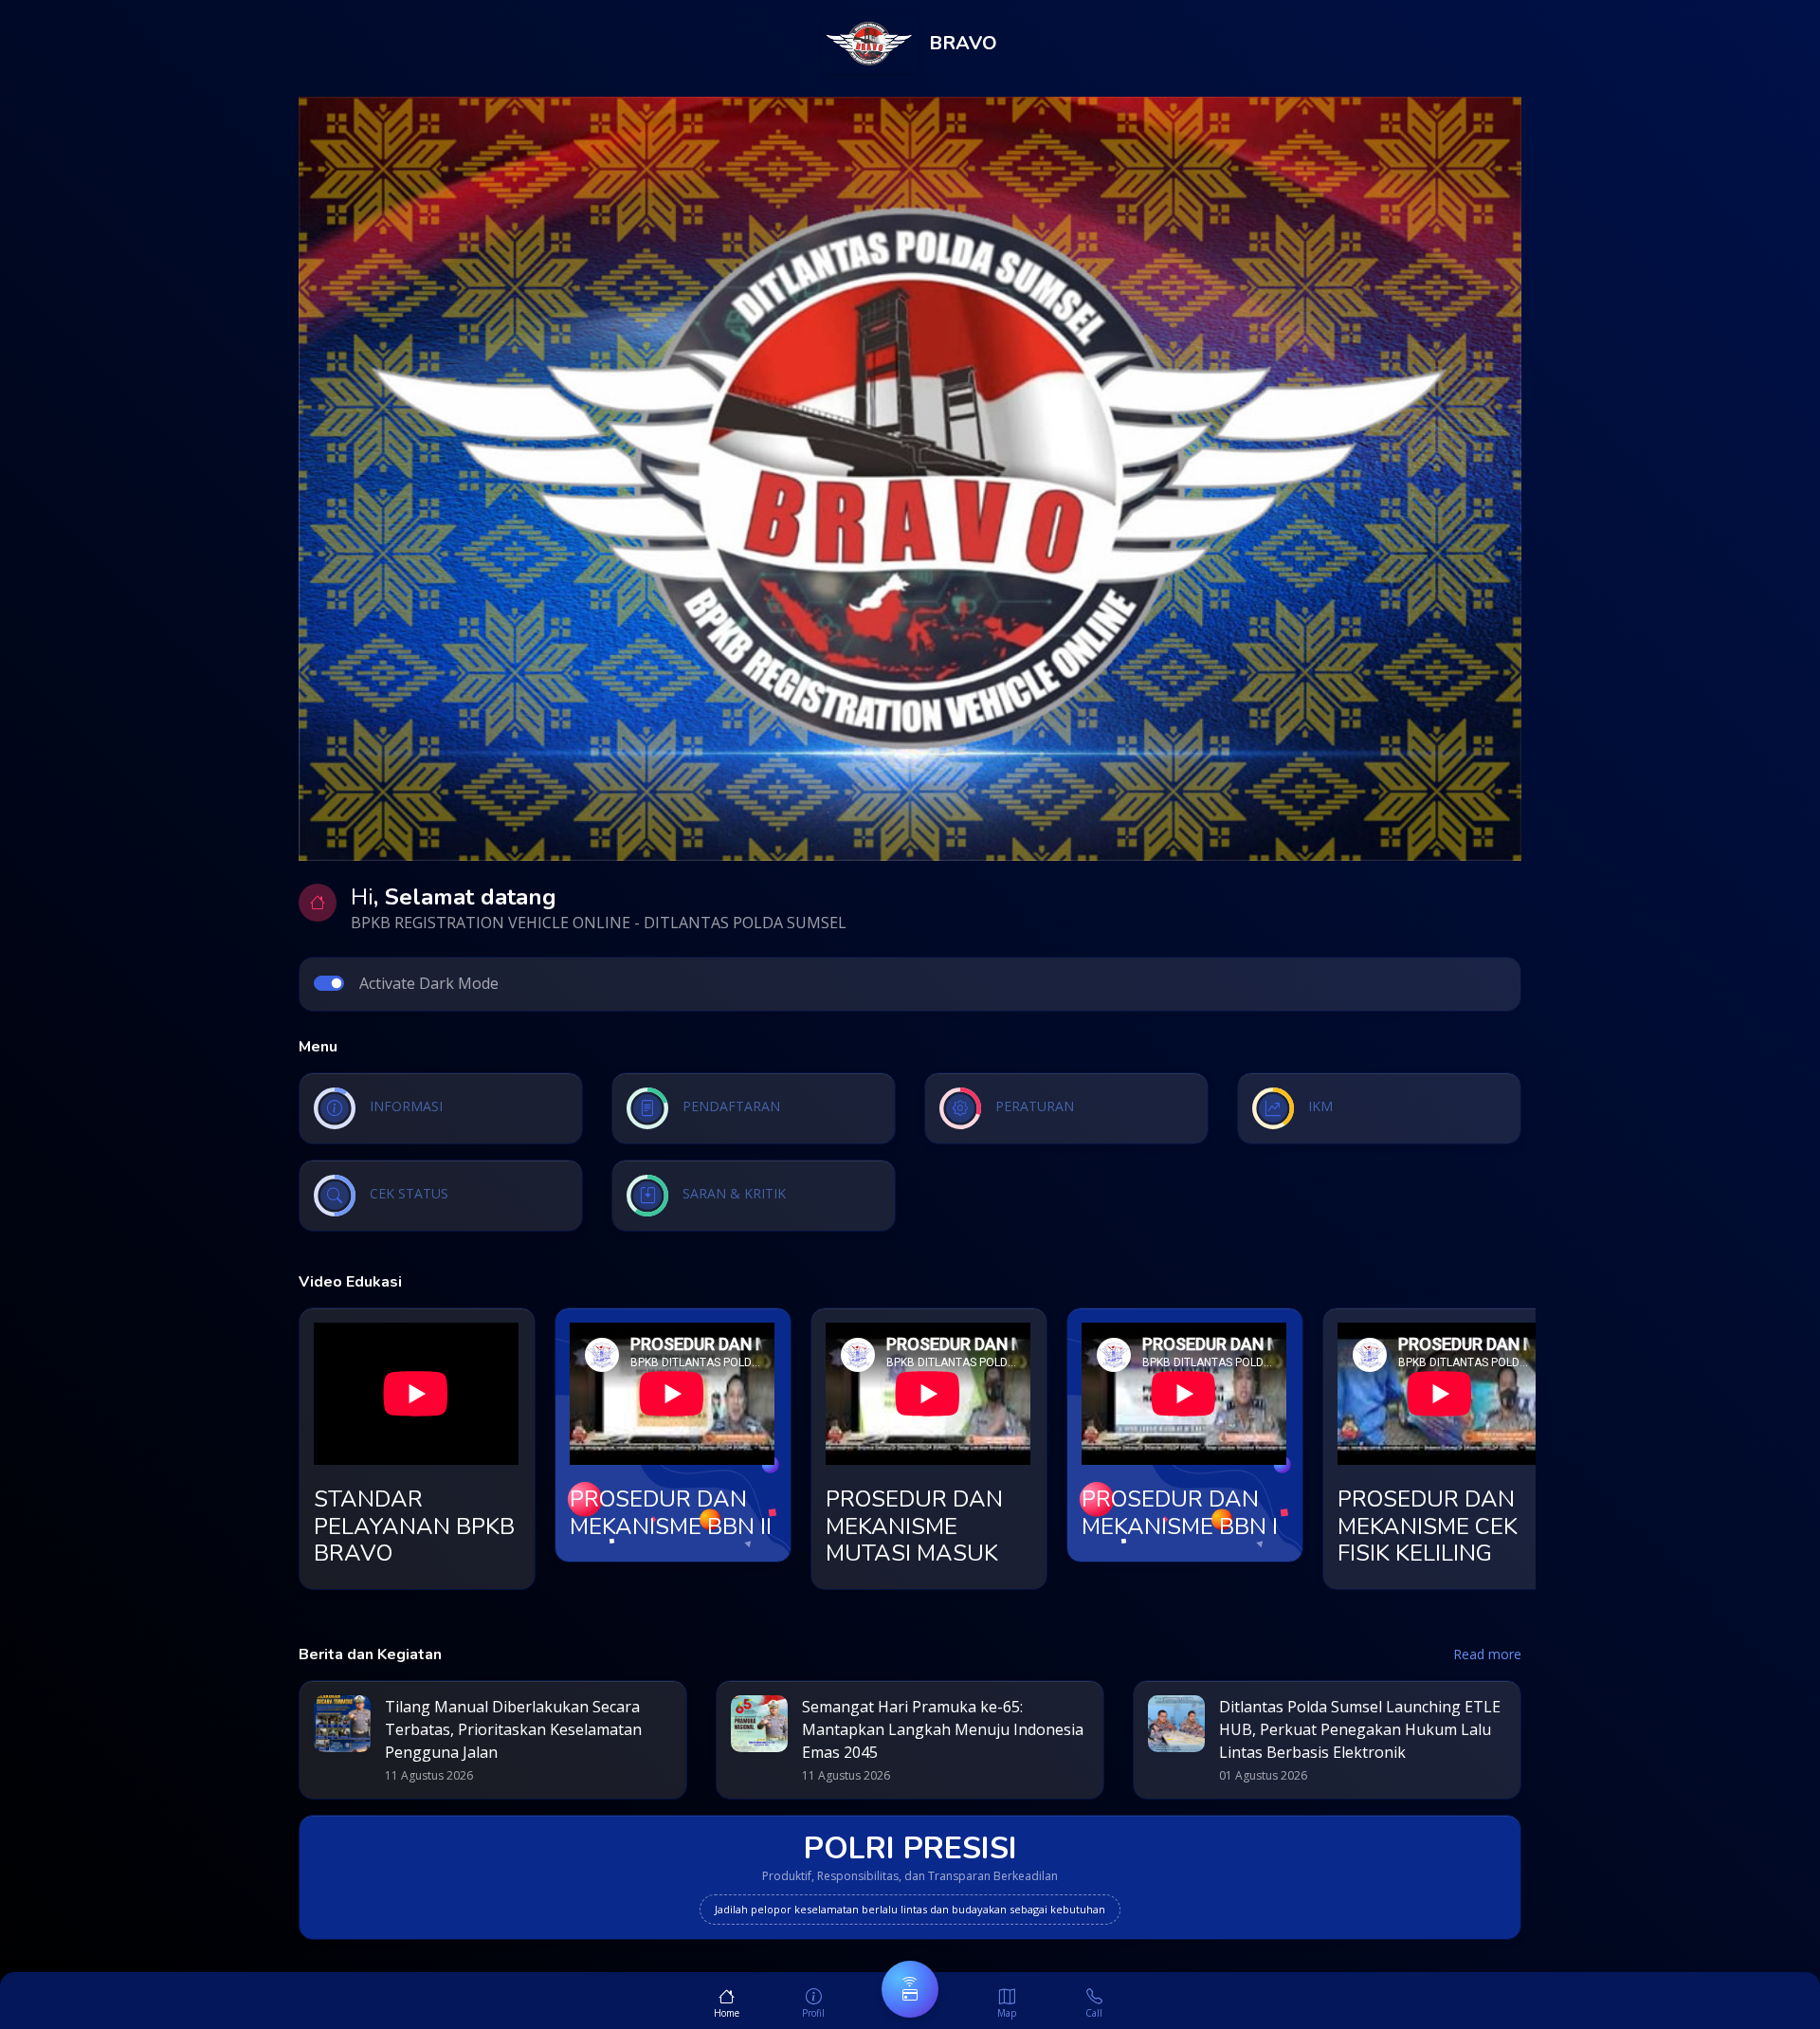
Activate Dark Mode (429, 983)
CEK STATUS (409, 1193)
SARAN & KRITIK (734, 1193)
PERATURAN (1035, 1106)
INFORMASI (406, 1106)
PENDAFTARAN (731, 1106)
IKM (1320, 1106)
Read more (1487, 1654)
